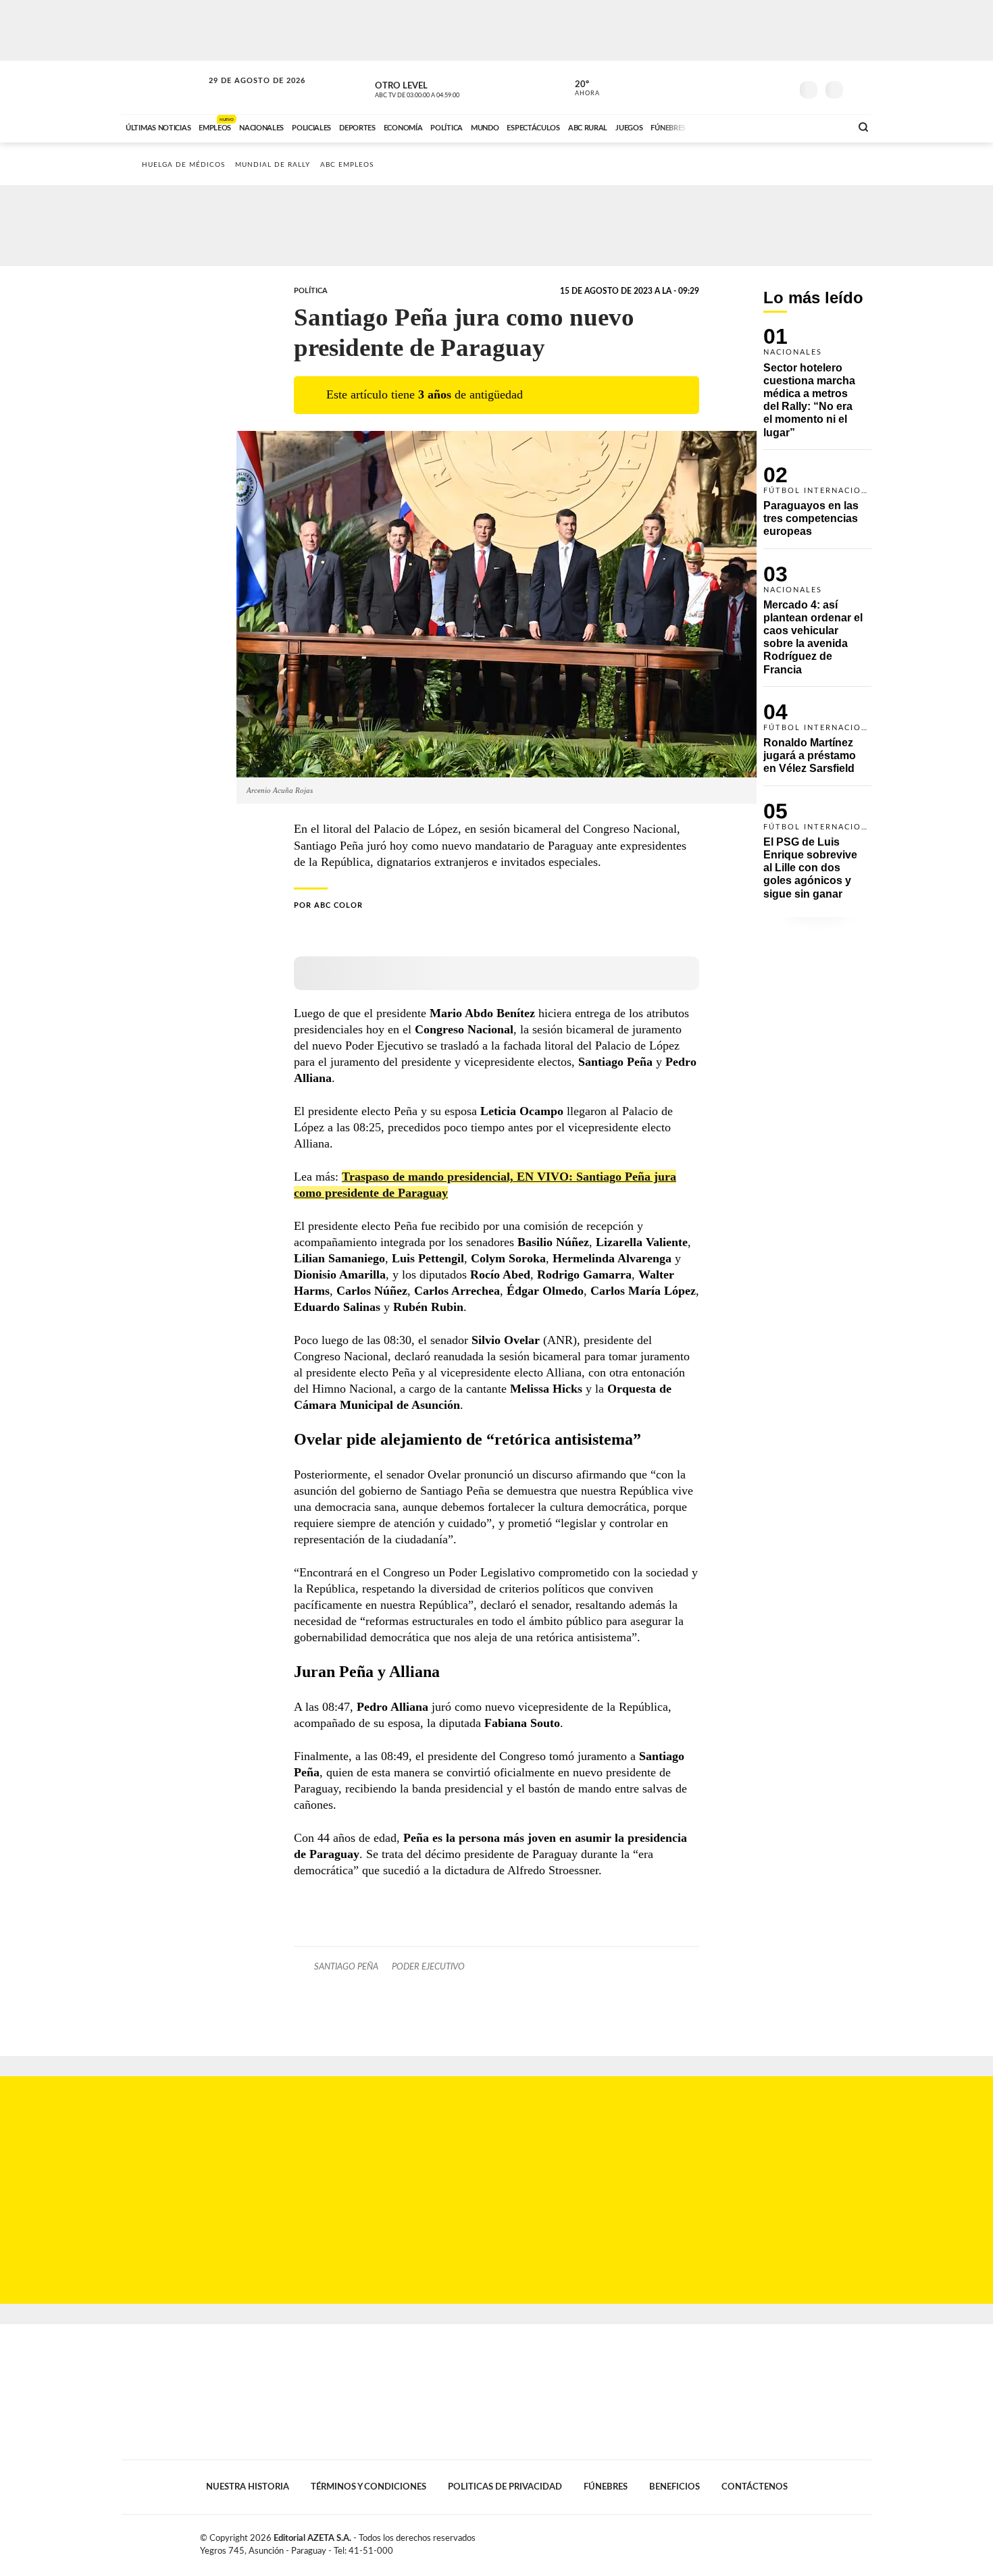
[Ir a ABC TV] (732, 126)
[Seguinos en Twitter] (740, 87)
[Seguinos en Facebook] (720, 87)
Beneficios (674, 2487)
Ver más (817, 388)
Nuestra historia (248, 2487)
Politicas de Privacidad (505, 2487)
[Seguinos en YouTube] (761, 87)
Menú (860, 88)
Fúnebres (606, 2487)
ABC (163, 87)
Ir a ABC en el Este (245, 94)
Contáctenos (755, 2487)
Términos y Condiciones (368, 2487)
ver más (580, 88)
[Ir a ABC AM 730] (769, 126)
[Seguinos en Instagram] (781, 87)
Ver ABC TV (442, 88)
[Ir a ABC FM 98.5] (823, 126)
